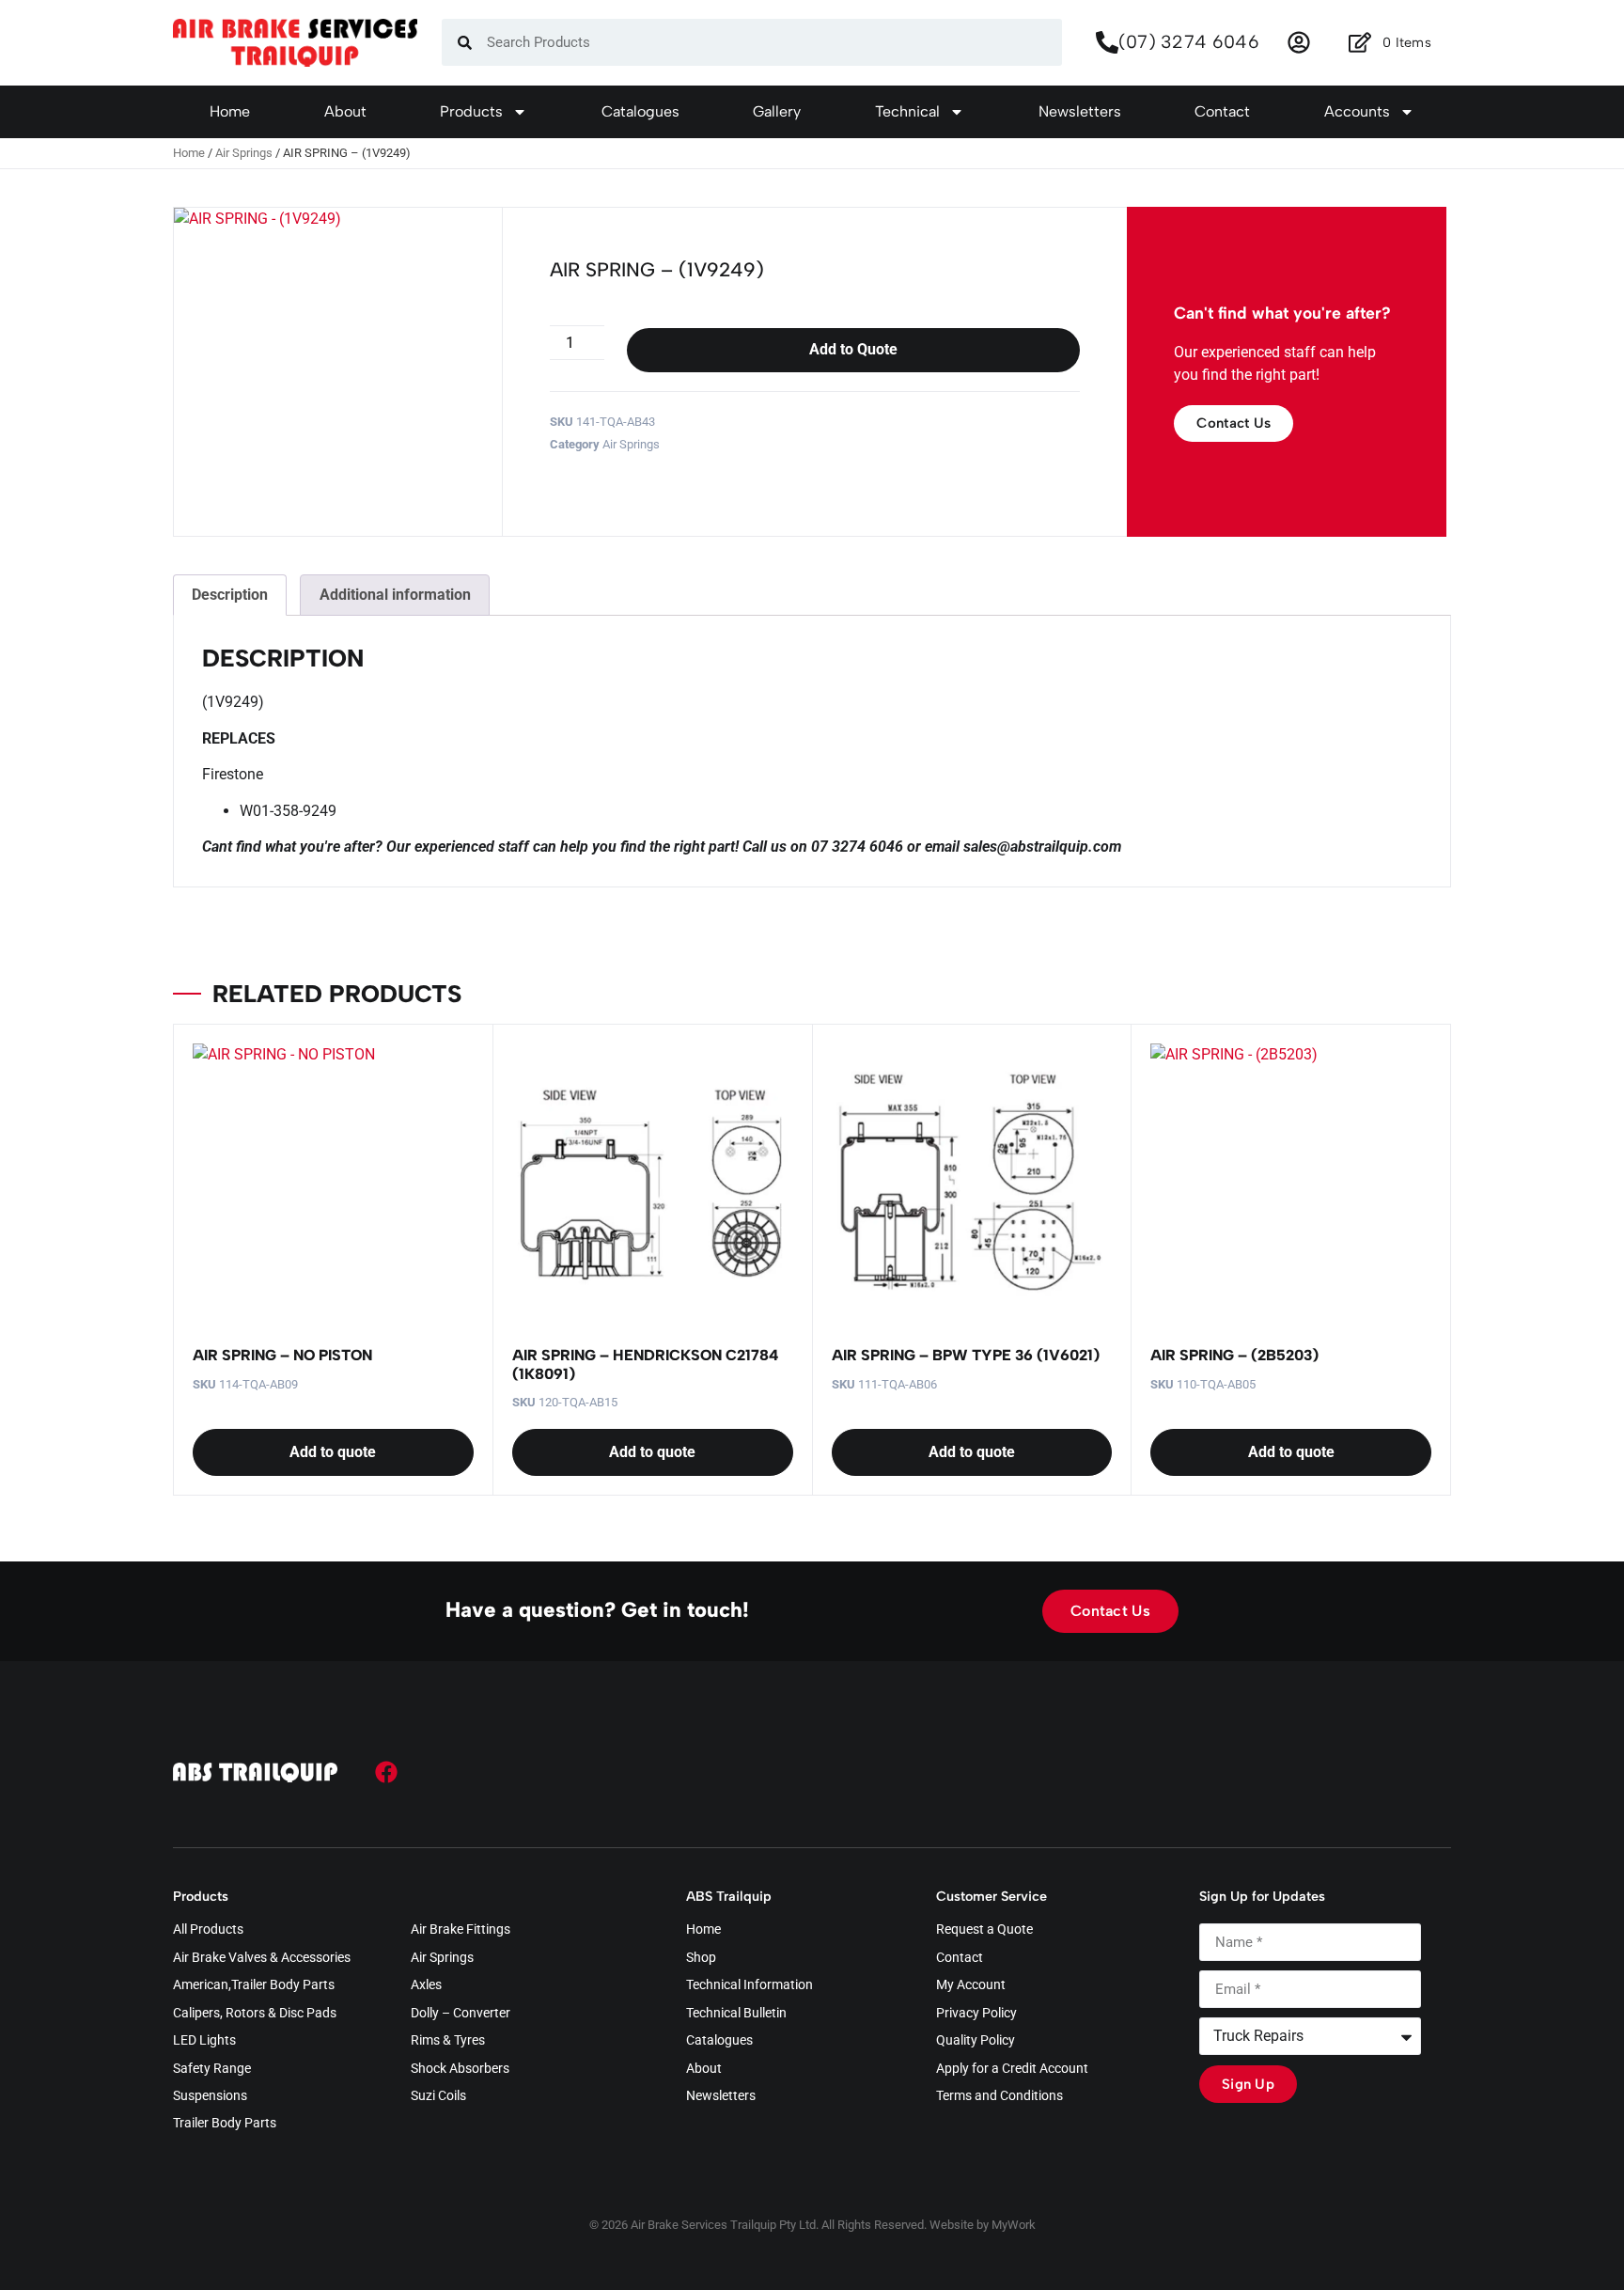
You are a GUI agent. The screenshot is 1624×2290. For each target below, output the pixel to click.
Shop (701, 1958)
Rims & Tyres (448, 2041)
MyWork (1014, 2225)
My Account (971, 1985)
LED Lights (204, 2041)
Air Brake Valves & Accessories (262, 1958)
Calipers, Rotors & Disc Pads (255, 2014)
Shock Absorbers (460, 2069)
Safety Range (212, 2069)
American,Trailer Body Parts (254, 1985)
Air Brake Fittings (461, 1930)
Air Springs (244, 153)
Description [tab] (230, 595)
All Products (208, 1930)
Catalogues (640, 111)
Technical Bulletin (736, 2014)
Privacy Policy (976, 2014)
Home (230, 111)
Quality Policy (976, 2041)
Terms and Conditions (999, 2096)
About (345, 111)
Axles (426, 1985)
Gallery (777, 111)
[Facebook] (386, 1772)
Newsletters (1080, 111)
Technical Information (750, 1985)
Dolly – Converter (461, 2014)
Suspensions (210, 2096)
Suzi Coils (438, 2096)
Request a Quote (984, 1930)
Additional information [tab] (395, 595)
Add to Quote (853, 349)
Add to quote (333, 1452)
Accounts (1357, 111)
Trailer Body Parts (225, 2124)
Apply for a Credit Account (1012, 2069)
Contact (1222, 111)
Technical (907, 111)
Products (471, 111)
